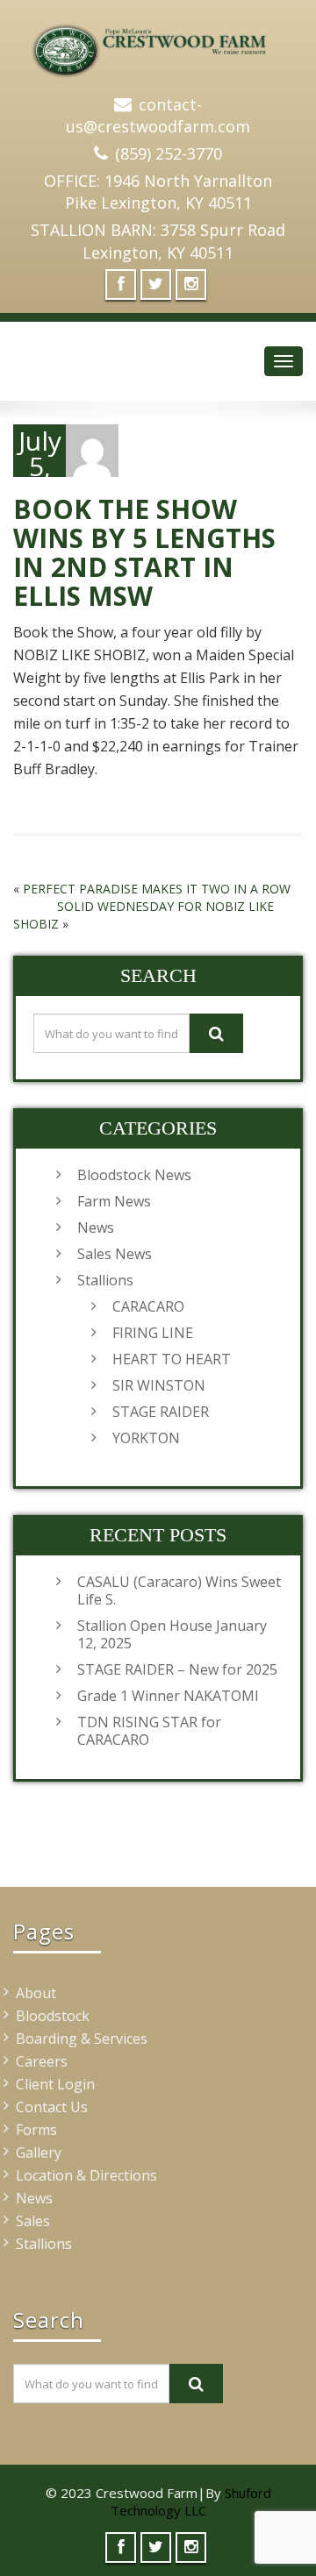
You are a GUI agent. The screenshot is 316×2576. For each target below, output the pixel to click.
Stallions (105, 1280)
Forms (36, 2130)
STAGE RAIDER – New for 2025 (177, 1669)
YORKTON (146, 1438)
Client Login (55, 2084)
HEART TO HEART (172, 1359)
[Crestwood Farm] (158, 44)
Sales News (115, 1254)
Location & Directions (86, 2175)
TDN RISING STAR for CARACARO (149, 1731)
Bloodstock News (134, 1175)
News (96, 1228)
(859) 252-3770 (169, 153)
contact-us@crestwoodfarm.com (158, 116)
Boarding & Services (82, 2039)
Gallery (39, 2153)
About (36, 1993)
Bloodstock (53, 2016)
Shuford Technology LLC (191, 2501)
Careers (42, 2061)
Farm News (114, 1201)
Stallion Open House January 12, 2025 (172, 1634)
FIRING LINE (153, 1333)
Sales (33, 2221)
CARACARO (148, 1306)
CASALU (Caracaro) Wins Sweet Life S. (179, 1590)
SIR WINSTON (159, 1385)
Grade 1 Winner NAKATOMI (168, 1696)
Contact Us (52, 2107)
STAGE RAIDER (161, 1412)
